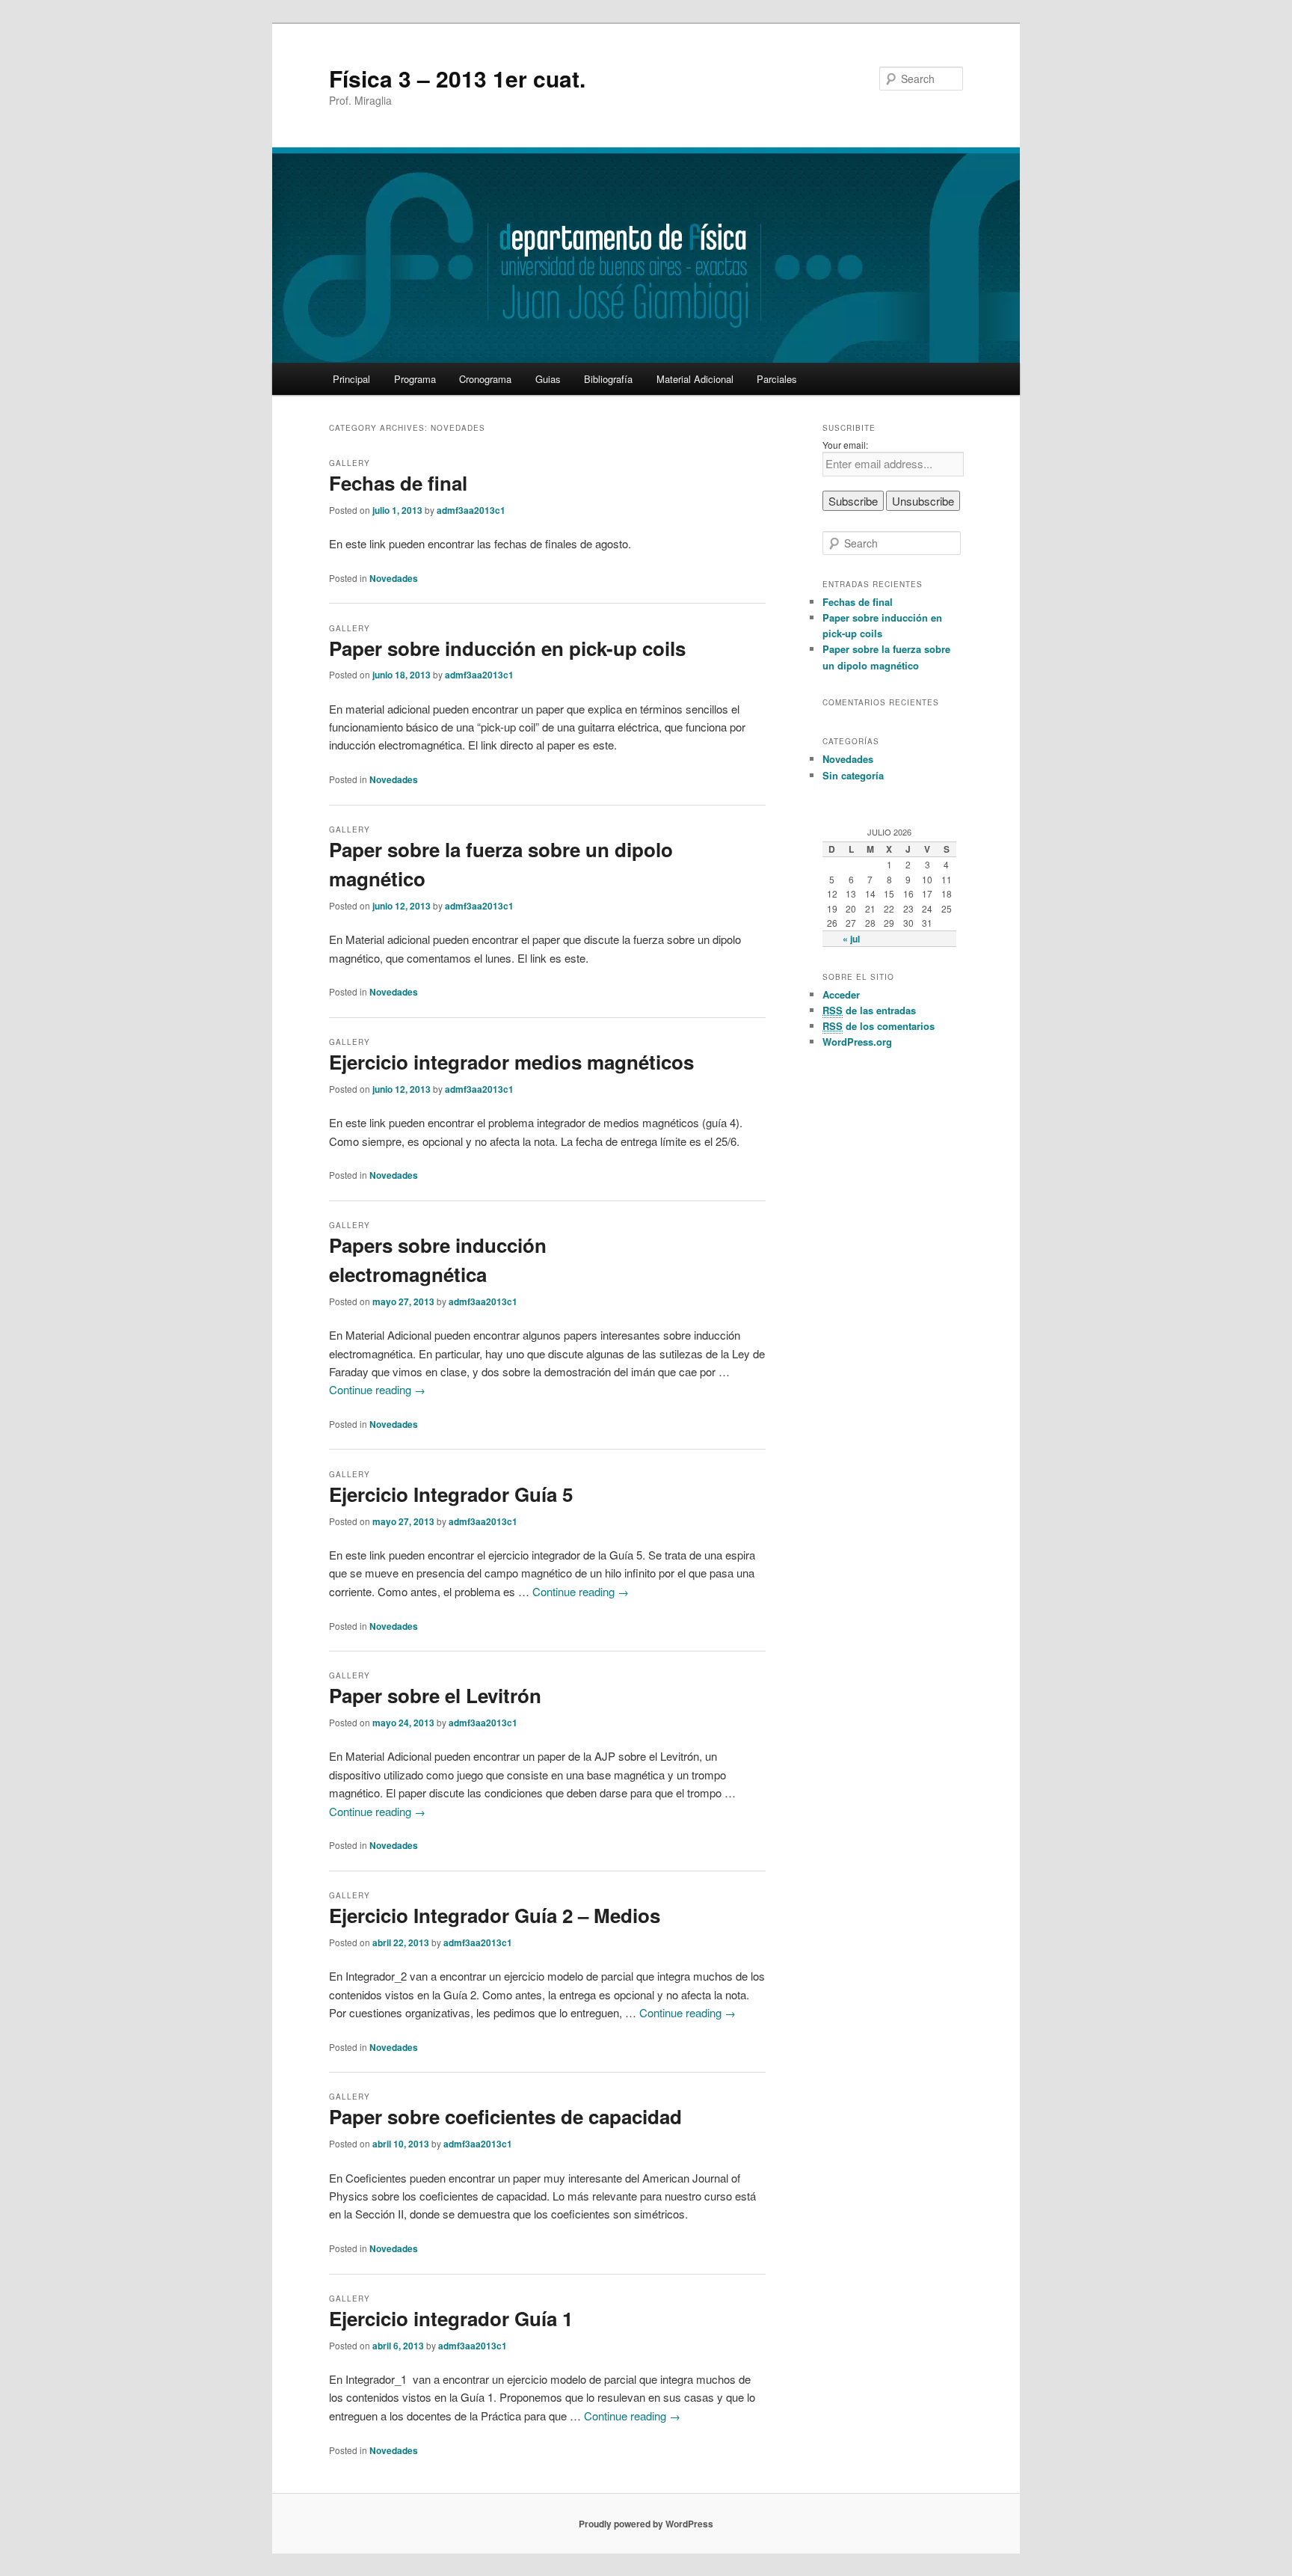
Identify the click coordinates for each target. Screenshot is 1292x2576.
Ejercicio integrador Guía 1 (451, 2318)
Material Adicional (695, 379)
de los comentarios (879, 1026)
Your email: (845, 445)
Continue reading (377, 1389)
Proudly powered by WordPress (646, 2524)
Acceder (841, 994)
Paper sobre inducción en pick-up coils (507, 648)
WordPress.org (857, 1042)
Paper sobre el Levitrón (435, 1695)
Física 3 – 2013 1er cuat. (457, 78)
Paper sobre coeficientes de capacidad (505, 2116)
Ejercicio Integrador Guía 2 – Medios (495, 1915)
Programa (415, 379)
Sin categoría (853, 775)
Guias (548, 379)
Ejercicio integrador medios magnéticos (511, 1062)
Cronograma (485, 379)
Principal (351, 379)
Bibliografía (608, 379)
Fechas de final (398, 483)
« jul (851, 939)
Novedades (394, 578)
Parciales (777, 379)
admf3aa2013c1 (471, 510)
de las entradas (869, 1010)
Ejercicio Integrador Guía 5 (451, 1494)
